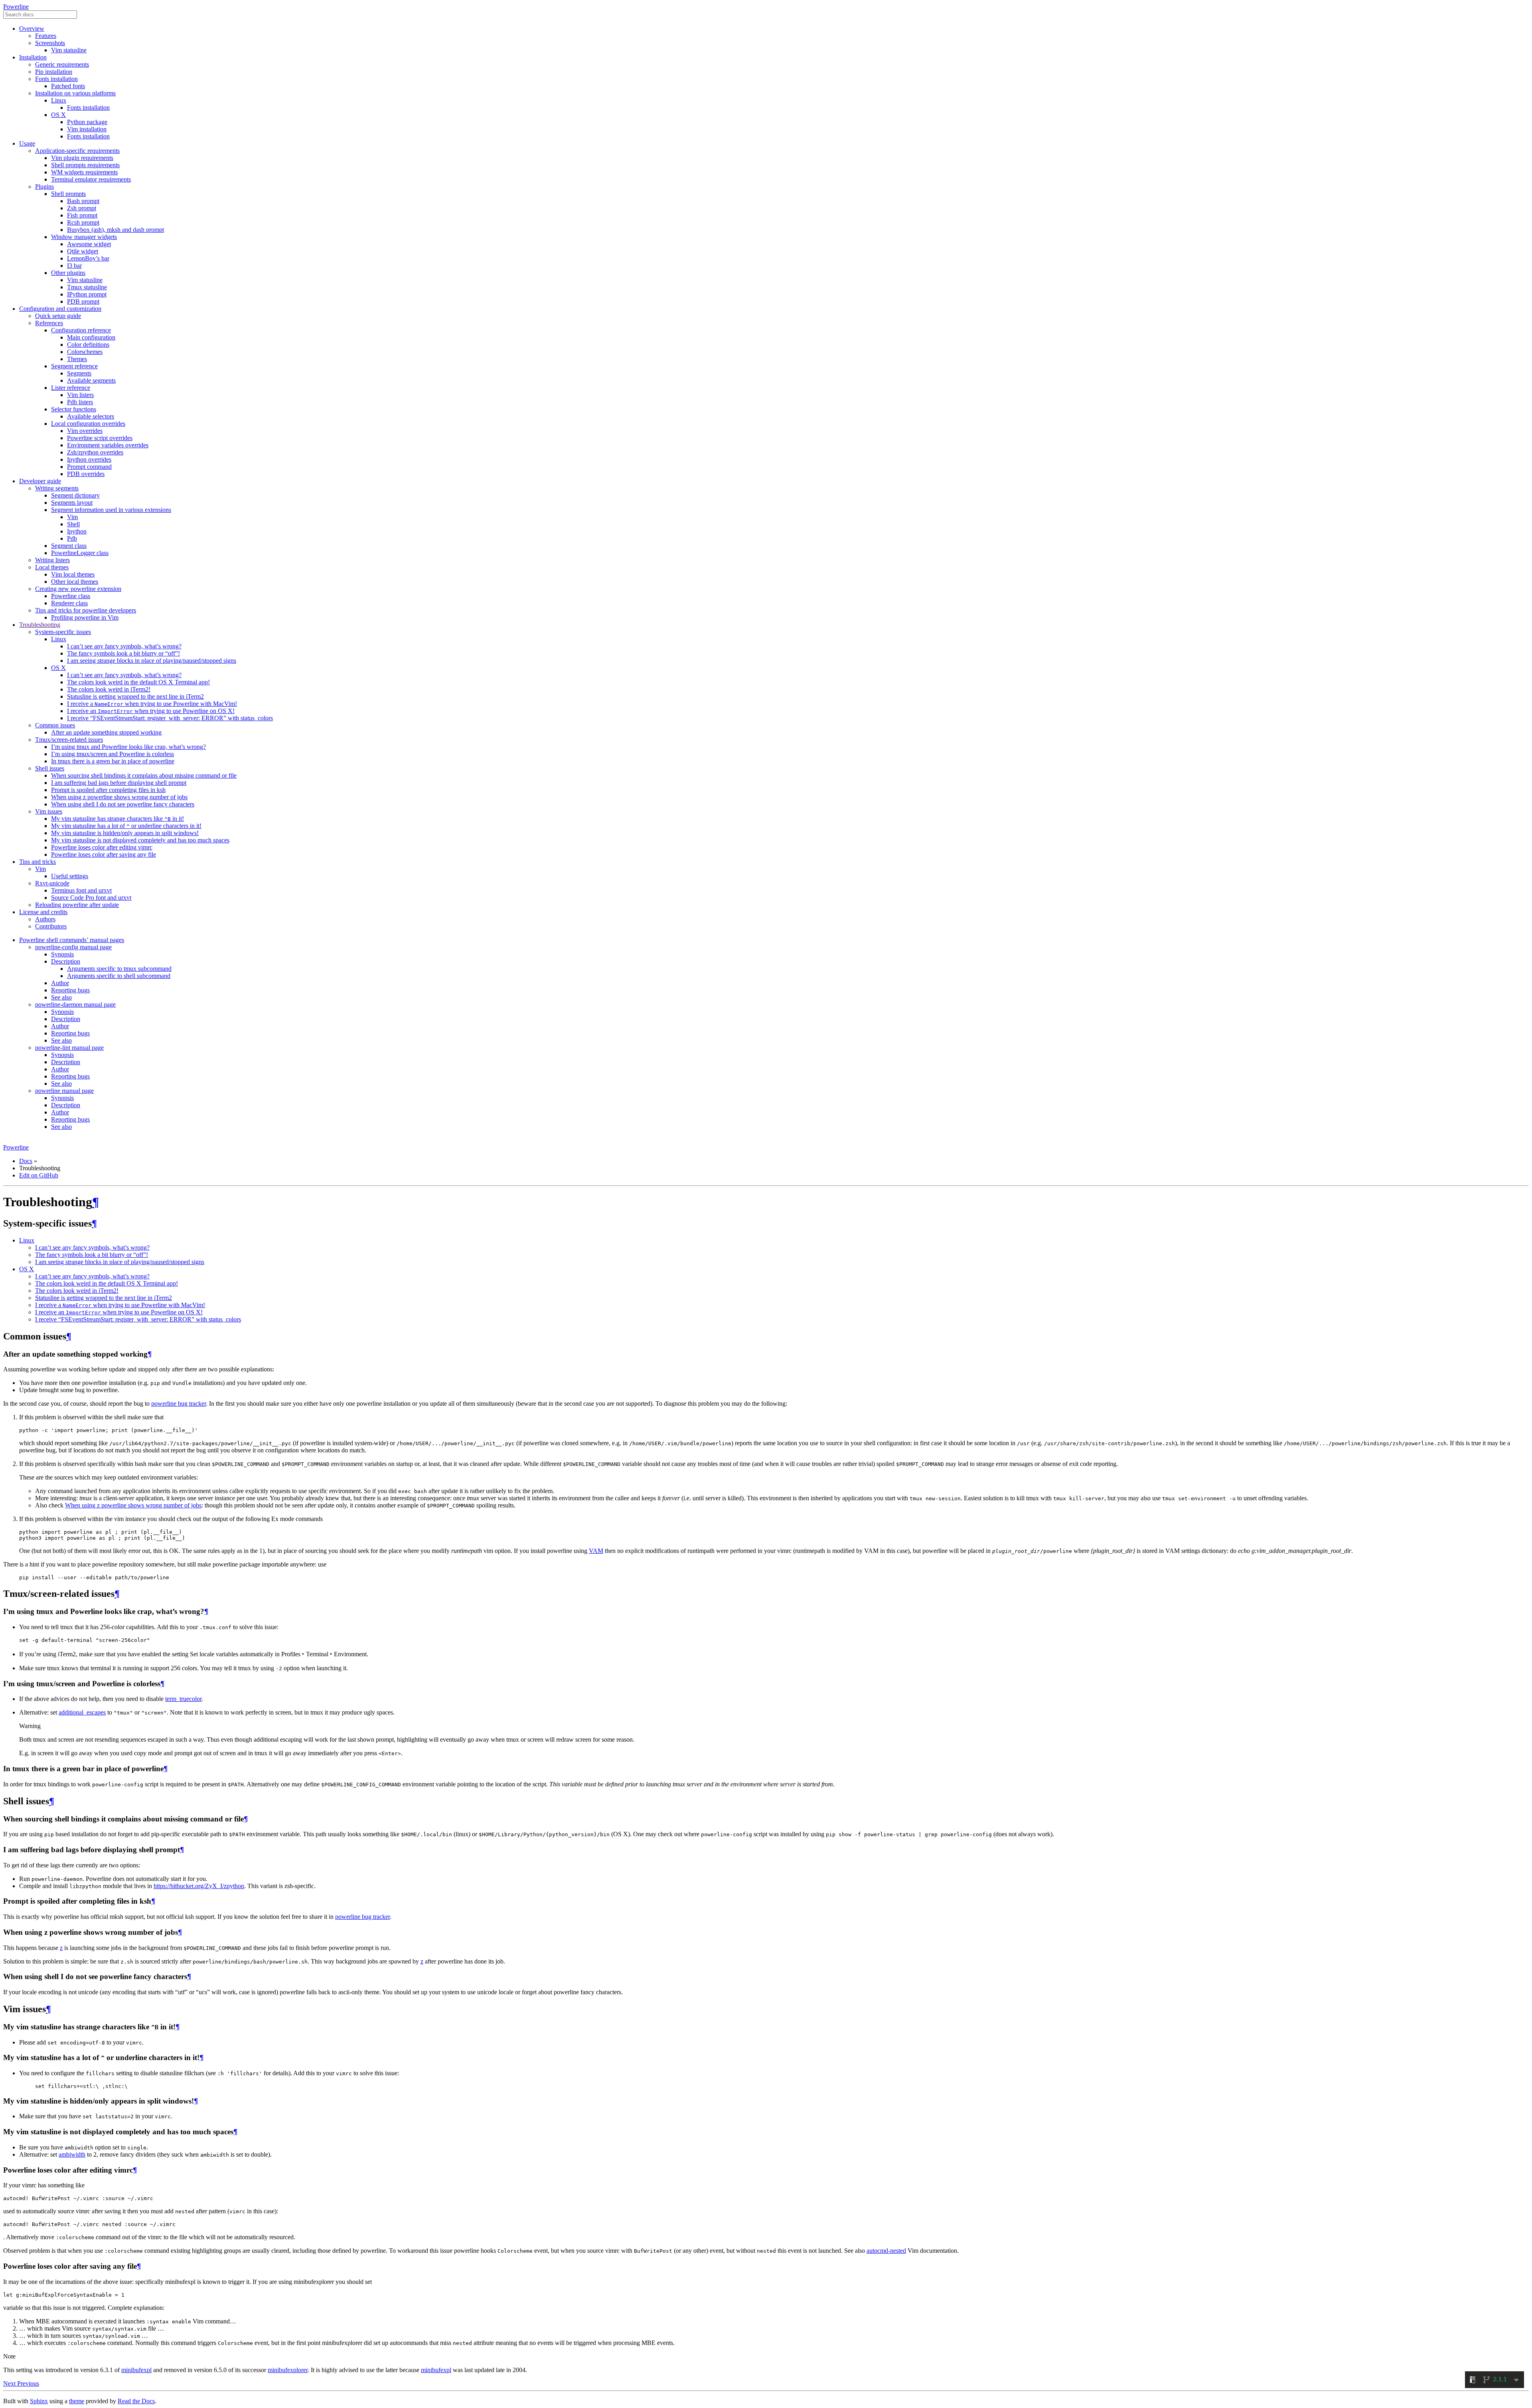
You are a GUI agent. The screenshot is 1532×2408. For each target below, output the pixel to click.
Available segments (91, 380)
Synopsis (62, 954)
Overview (32, 29)
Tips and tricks (38, 862)
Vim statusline (69, 50)
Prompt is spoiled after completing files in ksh (108, 790)
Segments (79, 373)
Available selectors (91, 416)
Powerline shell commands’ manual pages (72, 940)
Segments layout (72, 503)
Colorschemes (85, 352)
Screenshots (50, 43)
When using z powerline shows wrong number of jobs (119, 797)
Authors (45, 919)
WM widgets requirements (84, 172)
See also (61, 997)
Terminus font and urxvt (81, 890)
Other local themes (75, 582)
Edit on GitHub (39, 1175)
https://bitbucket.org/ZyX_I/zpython (199, 1886)
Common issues (55, 725)
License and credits (43, 912)
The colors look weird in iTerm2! (109, 689)
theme (77, 2401)
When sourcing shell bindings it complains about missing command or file (144, 775)
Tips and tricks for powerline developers (86, 610)
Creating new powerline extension (78, 589)
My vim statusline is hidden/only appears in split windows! (125, 833)
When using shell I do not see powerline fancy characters (123, 804)
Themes (77, 359)
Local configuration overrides (88, 424)
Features (46, 36)
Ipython (77, 531)
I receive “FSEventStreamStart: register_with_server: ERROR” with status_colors (170, 718)
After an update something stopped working (106, 732)
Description (66, 961)
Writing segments (57, 488)
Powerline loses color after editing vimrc (102, 847)
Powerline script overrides (100, 438)
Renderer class (69, 603)
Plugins (44, 187)
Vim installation (87, 129)
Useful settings (70, 876)
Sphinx (39, 2401)
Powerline (16, 7)
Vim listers (80, 395)
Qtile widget (83, 251)
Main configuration (91, 337)
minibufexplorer (288, 2370)
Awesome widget (89, 244)
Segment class (69, 546)
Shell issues (50, 768)
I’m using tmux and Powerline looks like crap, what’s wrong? (128, 747)
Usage (27, 143)
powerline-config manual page (73, 947)
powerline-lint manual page (69, 1048)
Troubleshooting (40, 625)
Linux (59, 100)
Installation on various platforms (75, 93)
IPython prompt (87, 294)
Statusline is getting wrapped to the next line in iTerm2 (135, 696)
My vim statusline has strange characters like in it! (117, 819)
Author (60, 983)
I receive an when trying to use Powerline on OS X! (151, 711)
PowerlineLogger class (80, 553)
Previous (28, 2383)
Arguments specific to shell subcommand (119, 976)
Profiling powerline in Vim (85, 617)
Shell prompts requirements (85, 165)
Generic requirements (62, 64)
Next (10, 2383)
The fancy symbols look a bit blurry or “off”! (123, 653)
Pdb (72, 538)
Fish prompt (82, 215)
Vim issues (49, 811)
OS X (58, 115)
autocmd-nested (886, 2251)
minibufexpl (136, 2370)
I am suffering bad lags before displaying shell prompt (119, 783)
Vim (72, 517)
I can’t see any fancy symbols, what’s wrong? (124, 646)
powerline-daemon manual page (75, 1004)
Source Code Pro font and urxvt (91, 898)
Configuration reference (81, 330)
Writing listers (52, 560)
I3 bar (74, 266)
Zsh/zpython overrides (95, 452)
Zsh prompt (82, 208)
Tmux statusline (87, 287)
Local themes (52, 567)
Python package (87, 122)
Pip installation (54, 72)
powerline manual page (64, 1091)
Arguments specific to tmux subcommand (119, 969)
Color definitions (88, 345)
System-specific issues (63, 632)
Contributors (51, 926)
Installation (33, 57)
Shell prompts (68, 194)
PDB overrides (86, 474)
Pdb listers (80, 402)
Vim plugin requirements (82, 158)
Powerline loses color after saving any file (104, 854)
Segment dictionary (75, 495)
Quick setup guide (58, 316)
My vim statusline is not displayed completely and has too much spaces (140, 840)
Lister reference (71, 388)
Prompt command (89, 467)
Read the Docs (136, 2401)
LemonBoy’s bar (88, 258)
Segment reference (74, 366)
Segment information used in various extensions (111, 510)
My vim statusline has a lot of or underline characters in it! (126, 826)
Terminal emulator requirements (91, 179)
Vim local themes (73, 574)
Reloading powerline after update (77, 905)
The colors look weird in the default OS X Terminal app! (138, 682)
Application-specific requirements (77, 151)
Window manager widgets (84, 237)
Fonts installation (56, 79)
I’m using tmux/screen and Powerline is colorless (113, 754)
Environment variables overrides (108, 445)
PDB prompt (83, 301)
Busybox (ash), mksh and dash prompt (115, 230)
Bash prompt (83, 201)
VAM (596, 1551)
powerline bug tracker (179, 1404)
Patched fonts (68, 86)
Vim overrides (85, 431)
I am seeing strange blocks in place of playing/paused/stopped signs (152, 661)
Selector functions (74, 409)
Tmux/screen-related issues (69, 740)
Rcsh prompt (83, 222)
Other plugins (68, 273)
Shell (73, 524)
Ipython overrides (89, 459)
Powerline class (71, 596)
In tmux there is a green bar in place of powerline (113, 761)
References (49, 323)
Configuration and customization (60, 309)
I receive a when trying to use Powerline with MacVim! (152, 704)
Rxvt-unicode (52, 883)
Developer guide (40, 481)
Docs (26, 1161)
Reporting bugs (70, 990)
